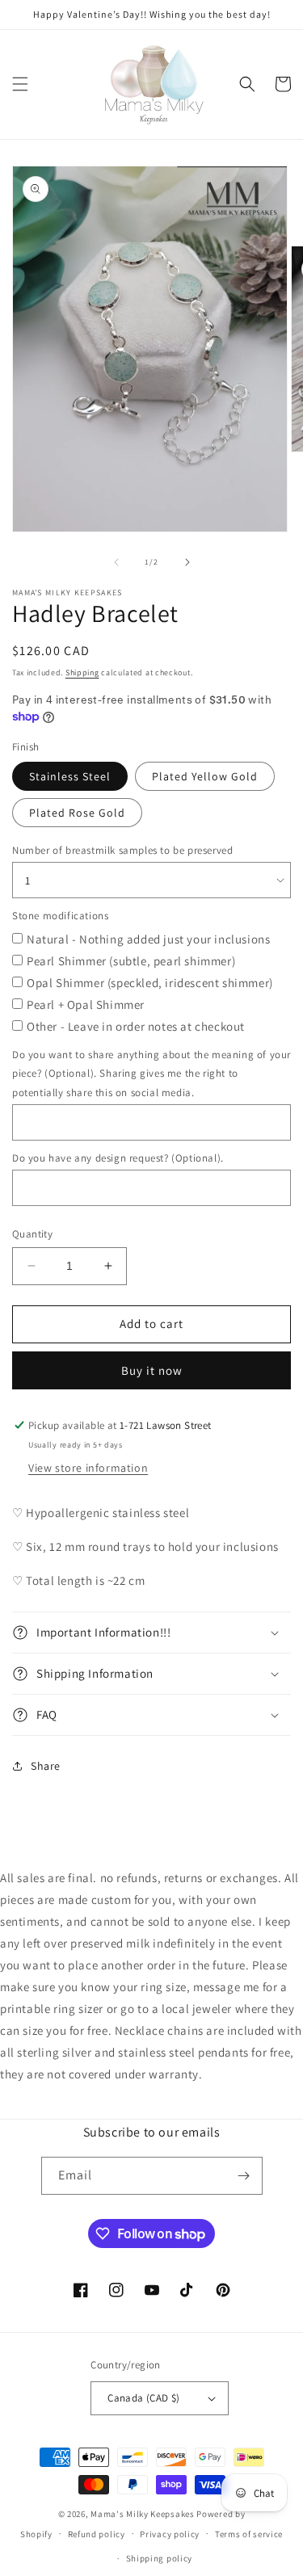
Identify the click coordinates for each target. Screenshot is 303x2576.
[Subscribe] (244, 2176)
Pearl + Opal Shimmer (86, 1004)
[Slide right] (187, 562)
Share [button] (46, 1766)
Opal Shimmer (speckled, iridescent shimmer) (150, 983)
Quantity (32, 1234)
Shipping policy (160, 2558)
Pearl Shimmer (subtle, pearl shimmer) (131, 961)
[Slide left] (116, 562)
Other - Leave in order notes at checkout (136, 1026)
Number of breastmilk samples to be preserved (122, 850)
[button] (20, 84)
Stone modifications (60, 916)
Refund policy (97, 2534)
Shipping (82, 672)
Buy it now (152, 1370)
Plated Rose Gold (77, 813)
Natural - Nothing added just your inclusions (148, 939)
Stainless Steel (70, 776)
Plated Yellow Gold (205, 776)
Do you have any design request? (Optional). (118, 1158)
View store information (88, 1468)
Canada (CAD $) (144, 2398)
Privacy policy (170, 2534)
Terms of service (249, 2534)
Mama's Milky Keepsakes (142, 2514)
